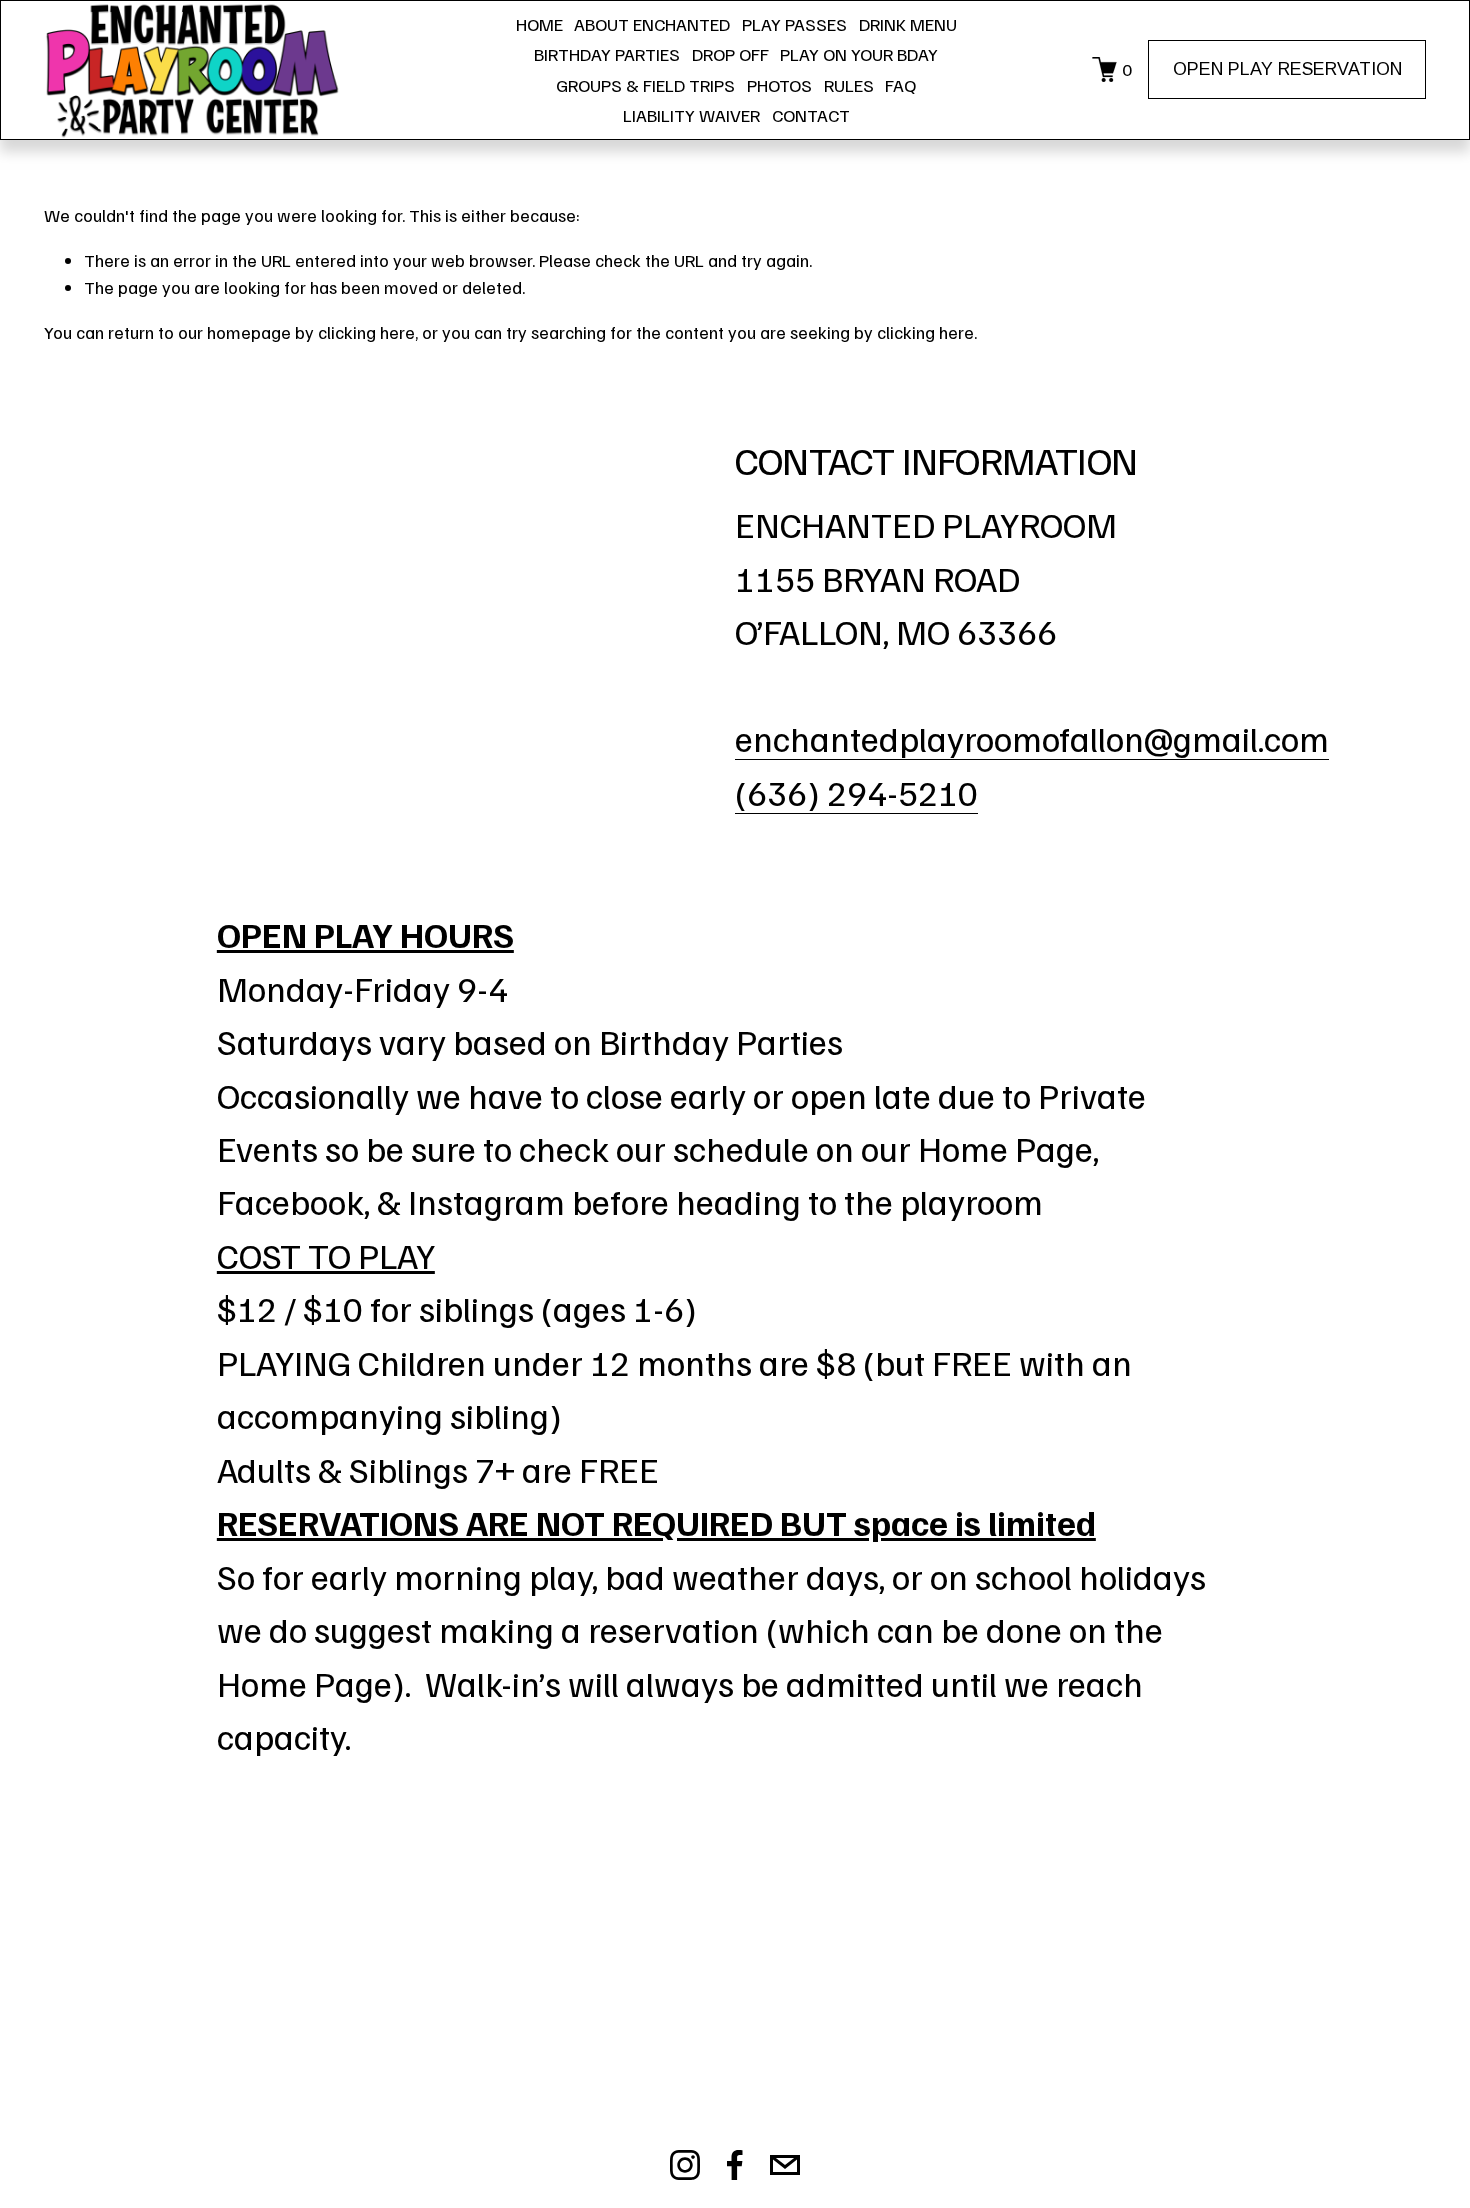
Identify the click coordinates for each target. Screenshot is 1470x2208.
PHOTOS (779, 85)
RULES (849, 85)
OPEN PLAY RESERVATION (1287, 69)
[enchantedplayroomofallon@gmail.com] (785, 2165)
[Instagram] (685, 2165)
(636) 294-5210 (856, 791)
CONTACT (811, 115)
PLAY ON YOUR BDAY (859, 54)
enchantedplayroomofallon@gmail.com (1032, 737)
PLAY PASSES (794, 24)
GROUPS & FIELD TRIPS (645, 85)
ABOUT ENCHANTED (652, 24)
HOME (539, 24)
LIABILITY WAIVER (691, 115)
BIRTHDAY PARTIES (607, 54)
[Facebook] (735, 2165)
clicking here (366, 332)
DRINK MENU (908, 24)
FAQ (900, 85)
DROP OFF (730, 54)
